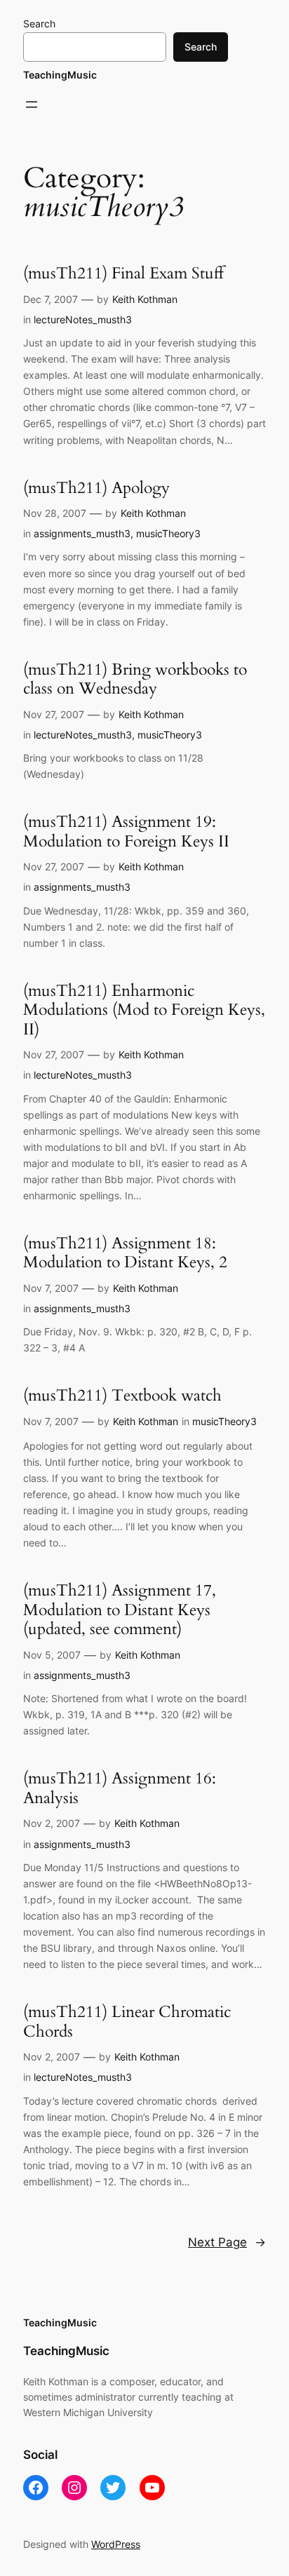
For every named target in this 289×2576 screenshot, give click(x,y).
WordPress (116, 2544)
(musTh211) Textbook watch (122, 1396)
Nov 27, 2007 (54, 714)
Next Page (227, 2242)
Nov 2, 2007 (52, 1823)
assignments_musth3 (82, 533)
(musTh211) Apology (96, 488)
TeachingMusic (60, 75)
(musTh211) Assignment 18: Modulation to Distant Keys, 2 (125, 1253)
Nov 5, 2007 (52, 1655)
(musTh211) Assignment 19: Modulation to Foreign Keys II (126, 831)
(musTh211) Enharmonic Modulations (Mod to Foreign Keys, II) (144, 1010)
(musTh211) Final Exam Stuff (123, 274)
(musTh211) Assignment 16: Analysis (120, 1788)
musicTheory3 (168, 533)
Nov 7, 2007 (51, 1288)
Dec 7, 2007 (51, 299)
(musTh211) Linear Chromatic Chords (127, 2022)
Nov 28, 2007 (55, 513)
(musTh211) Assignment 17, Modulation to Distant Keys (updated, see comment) (120, 1610)
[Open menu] (32, 104)
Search (39, 23)
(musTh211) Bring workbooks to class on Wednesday (135, 679)
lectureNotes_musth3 (83, 319)
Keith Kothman (145, 299)
